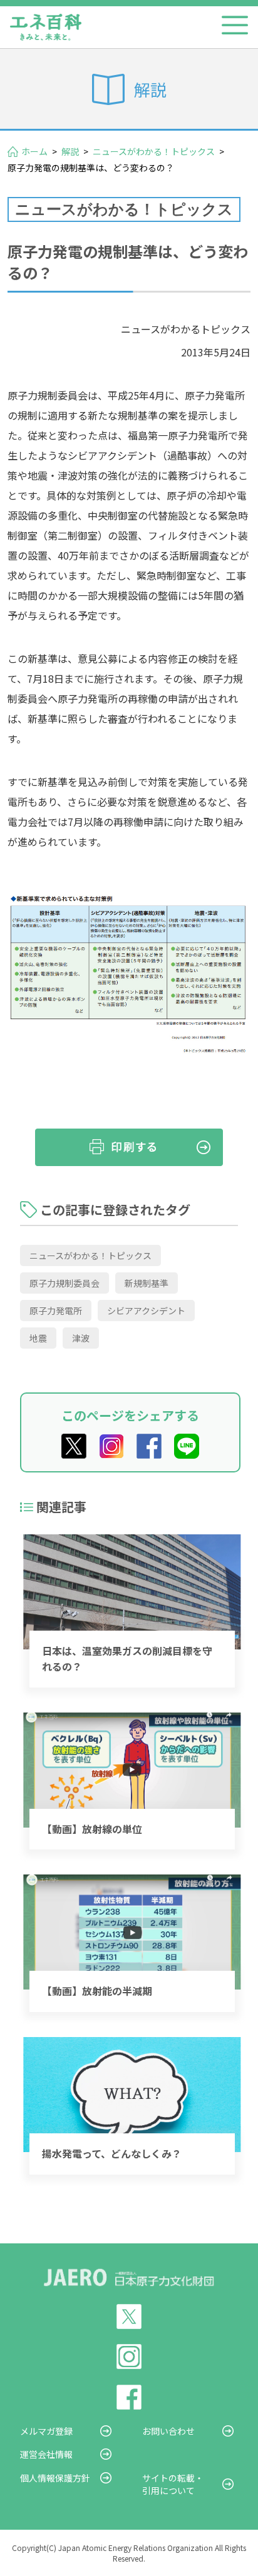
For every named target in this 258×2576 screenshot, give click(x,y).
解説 (70, 151)
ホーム (34, 151)
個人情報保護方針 (55, 2478)
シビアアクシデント (146, 1311)
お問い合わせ (168, 2431)
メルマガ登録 (46, 2431)
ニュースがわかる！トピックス (154, 151)
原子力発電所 (56, 1311)
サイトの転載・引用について (173, 2484)
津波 (81, 1338)
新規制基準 (147, 1283)
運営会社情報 (46, 2454)
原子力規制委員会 (64, 1283)
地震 (38, 1338)
